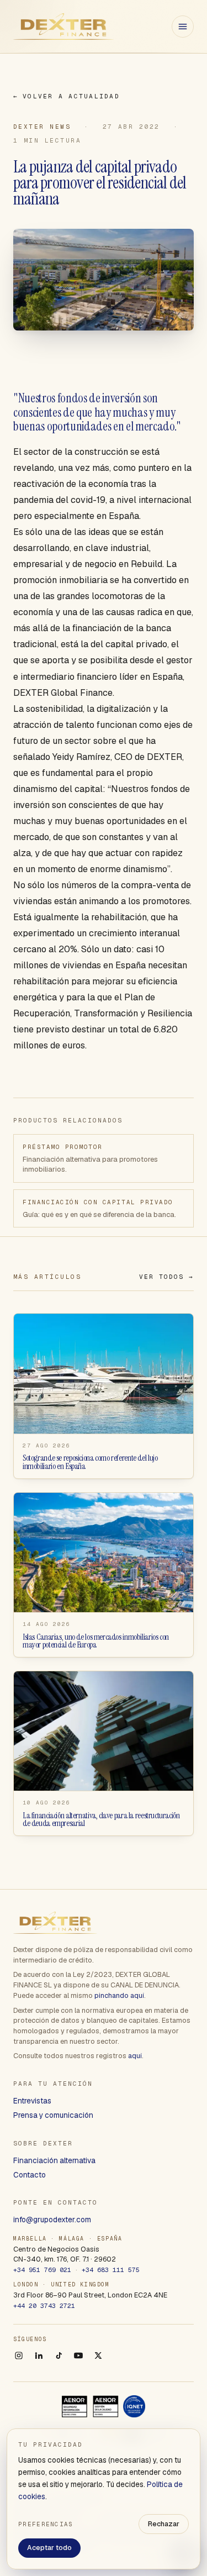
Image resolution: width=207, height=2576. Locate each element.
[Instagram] (19, 2355)
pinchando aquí (119, 1995)
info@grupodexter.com (52, 2220)
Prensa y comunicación (53, 2115)
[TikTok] (59, 2355)
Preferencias (46, 2524)
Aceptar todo (49, 2548)
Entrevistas (32, 2101)
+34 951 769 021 (42, 2270)
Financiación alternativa (54, 2160)
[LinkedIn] (39, 2355)
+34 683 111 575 (111, 2270)
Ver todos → (166, 1277)
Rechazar (164, 2524)
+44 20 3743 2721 (44, 2305)
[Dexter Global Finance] (63, 27)
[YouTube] (78, 2355)
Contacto (30, 2175)
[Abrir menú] (183, 27)
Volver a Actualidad (67, 96)
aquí (135, 2056)
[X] (98, 2355)
